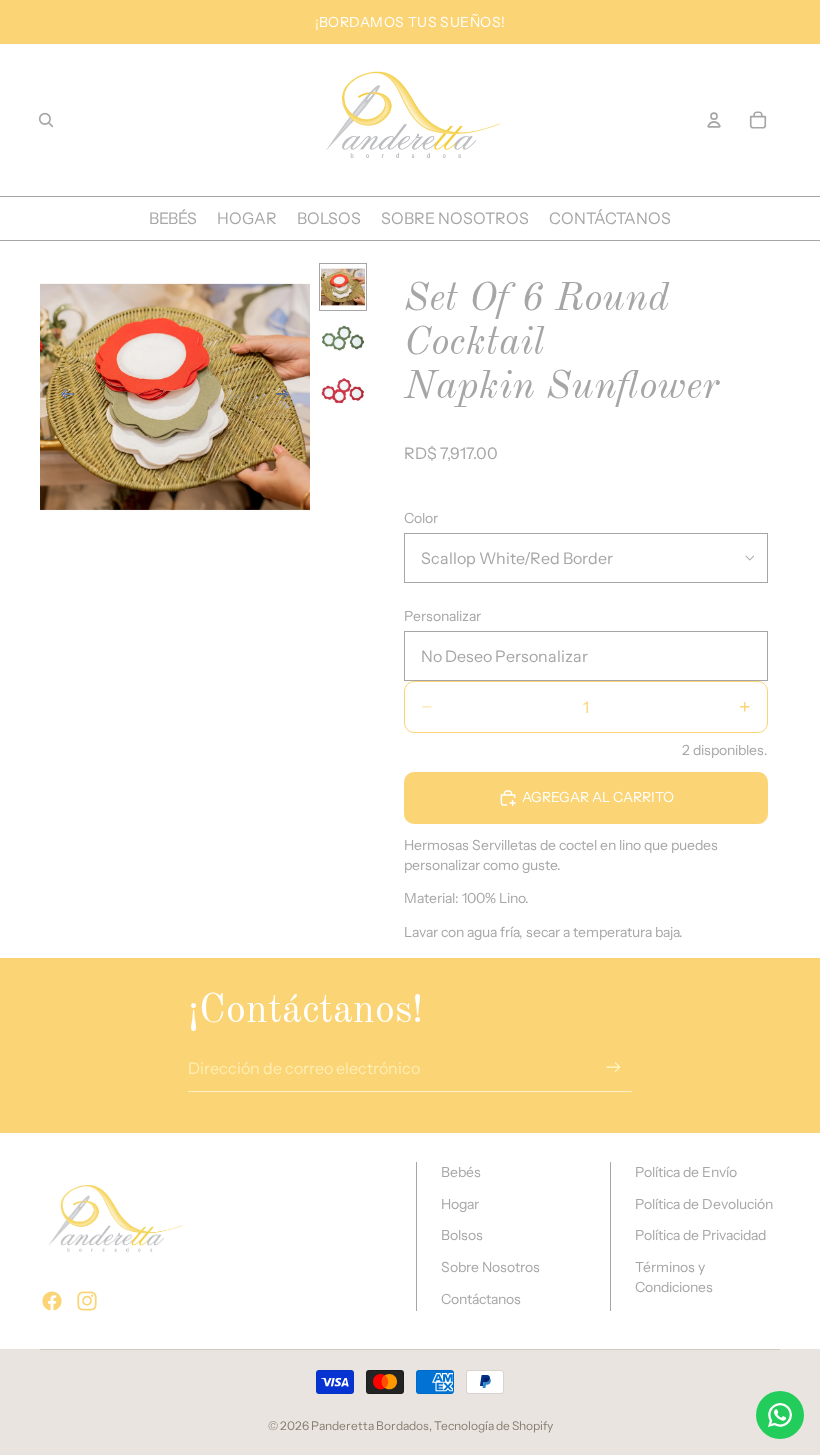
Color (421, 518)
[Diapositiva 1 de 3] (343, 287)
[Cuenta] (714, 120)
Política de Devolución (704, 1204)
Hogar (460, 1204)
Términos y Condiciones (674, 1277)
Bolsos (462, 1235)
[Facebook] (52, 1301)
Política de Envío (686, 1172)
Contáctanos (481, 1299)
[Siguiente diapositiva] (288, 397)
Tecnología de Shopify (493, 1425)
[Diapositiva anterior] (62, 397)
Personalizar (442, 616)
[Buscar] (46, 120)
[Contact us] (780, 1415)
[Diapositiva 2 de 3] (343, 339)
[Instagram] (87, 1301)
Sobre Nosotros (490, 1267)
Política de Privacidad (700, 1235)
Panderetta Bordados (370, 1425)
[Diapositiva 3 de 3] (343, 391)
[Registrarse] (613, 1067)
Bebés (461, 1172)
